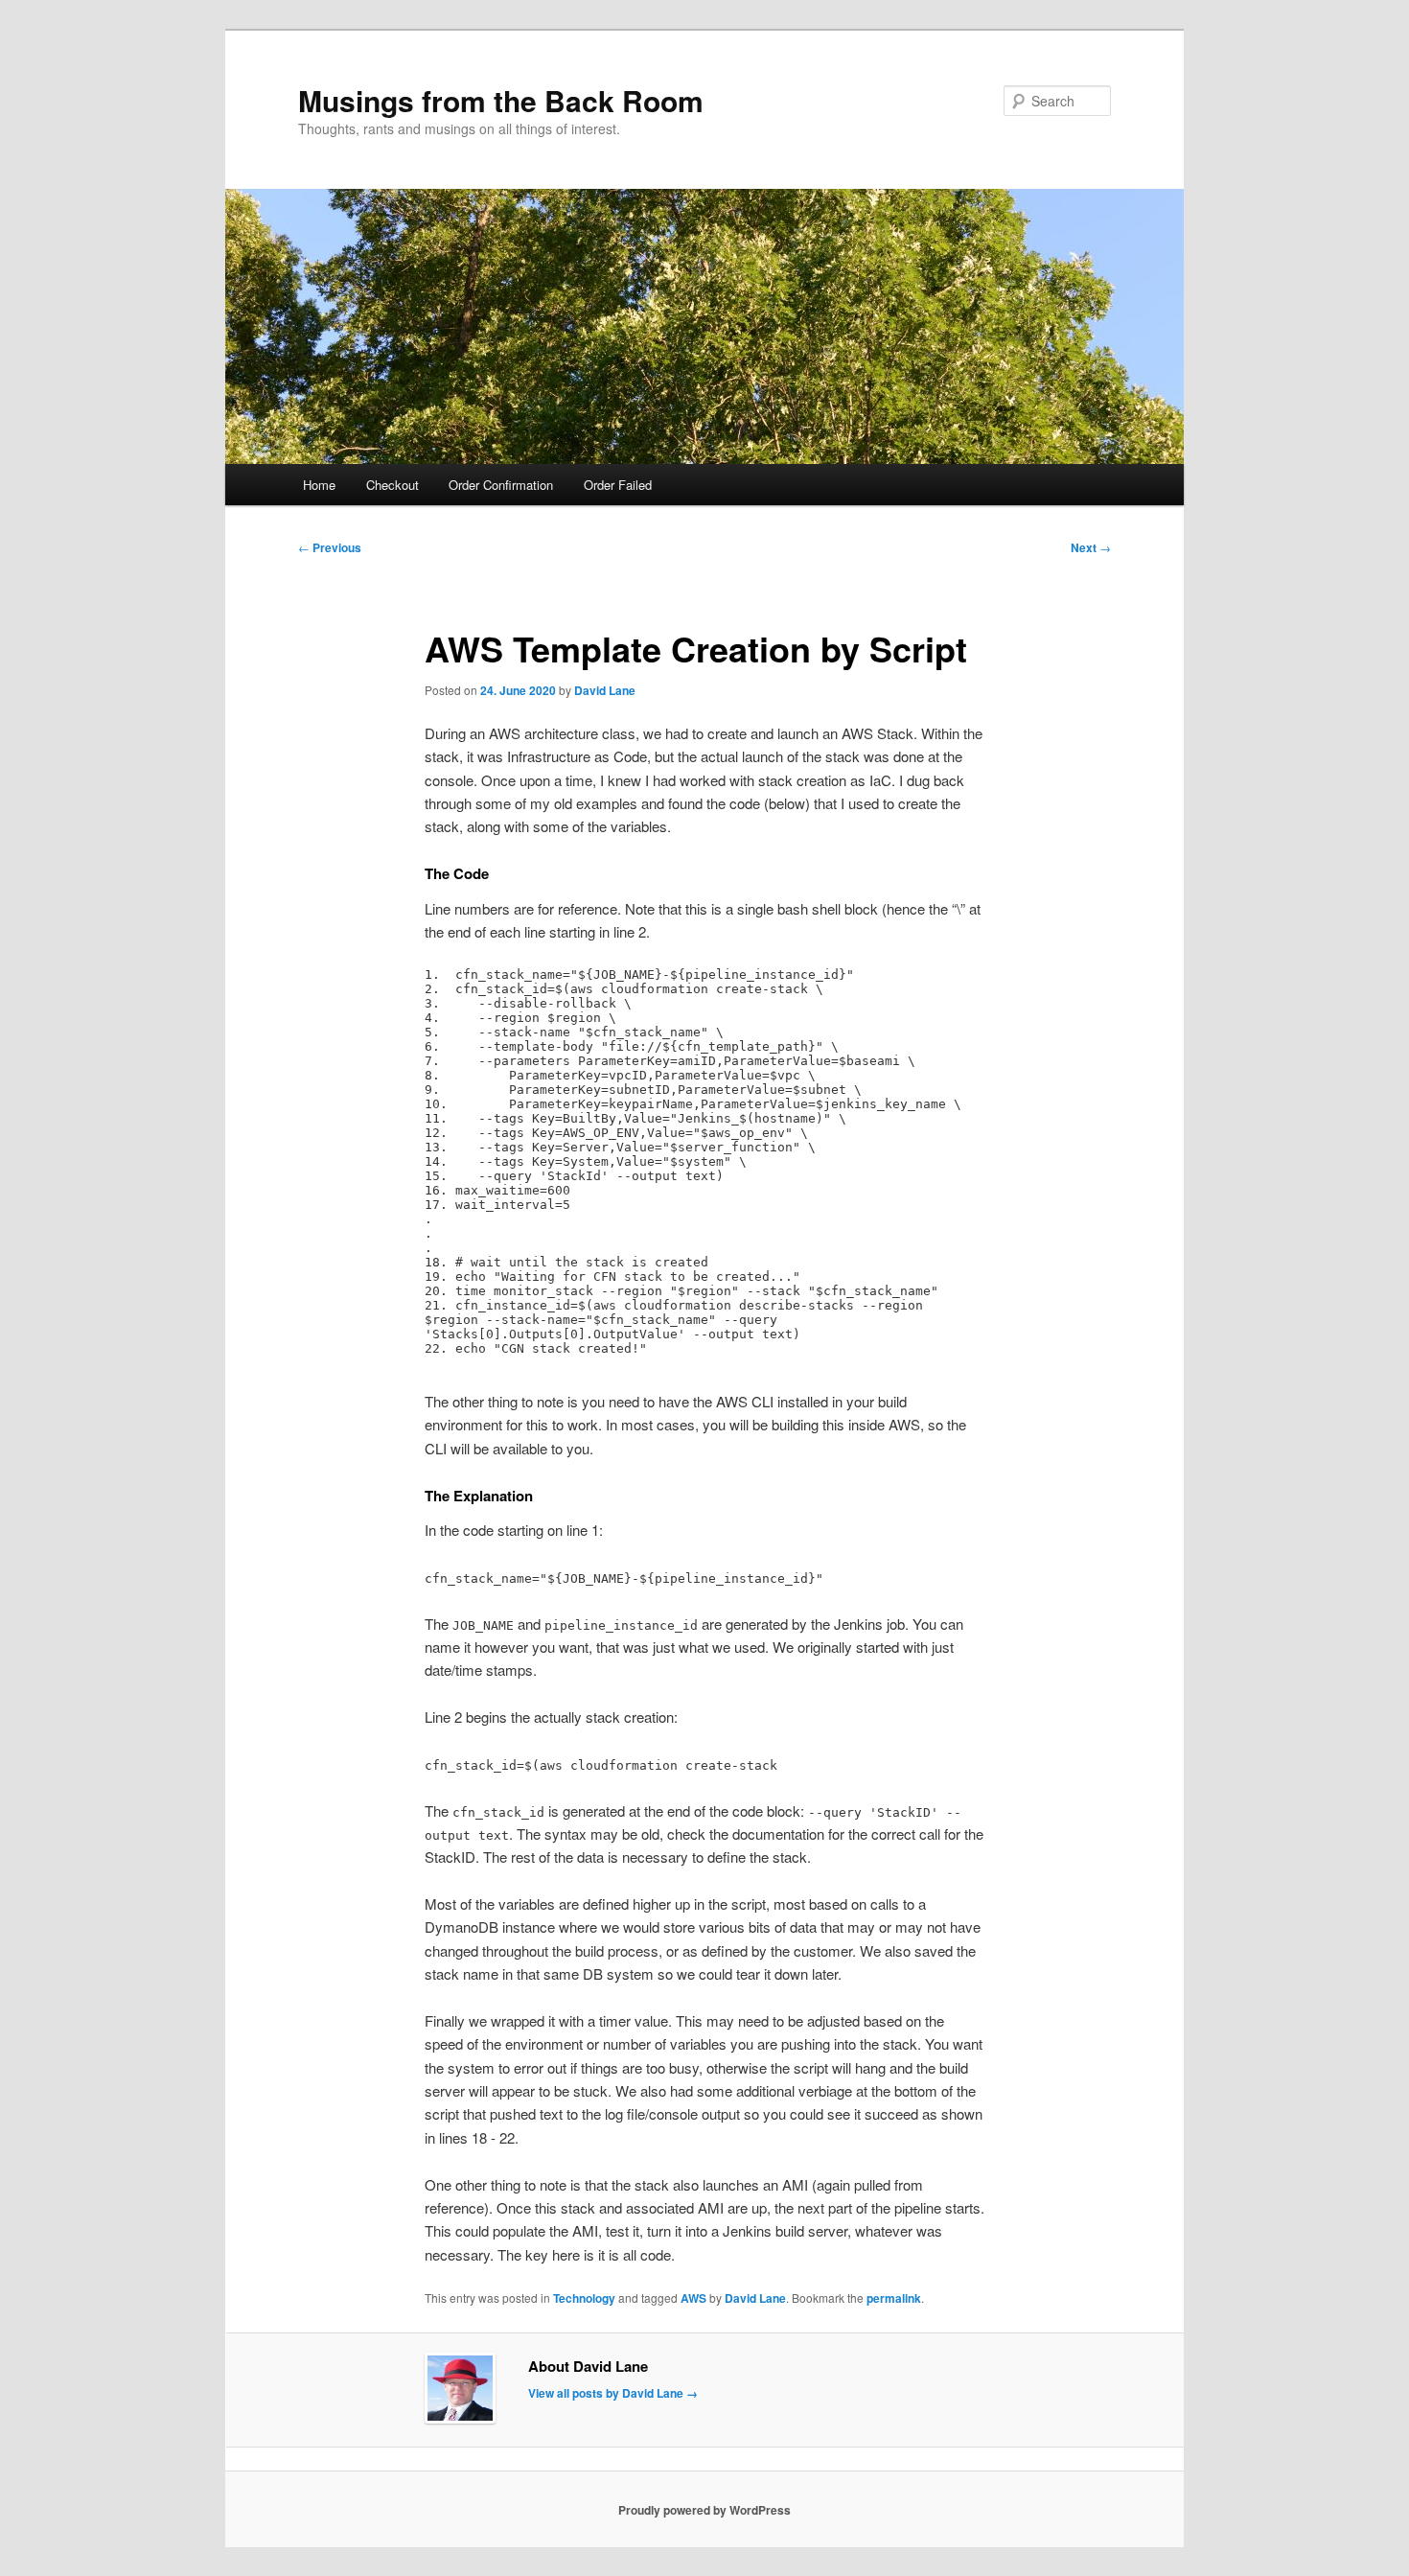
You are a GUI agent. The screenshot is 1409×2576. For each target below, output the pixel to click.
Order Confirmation (501, 485)
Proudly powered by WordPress (704, 2510)
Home (319, 485)
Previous (330, 547)
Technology (584, 2298)
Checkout (393, 485)
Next (1091, 547)
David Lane (605, 690)
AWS (693, 2298)
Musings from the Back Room (501, 100)
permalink (894, 2298)
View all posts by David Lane (613, 2393)
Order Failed (618, 485)
